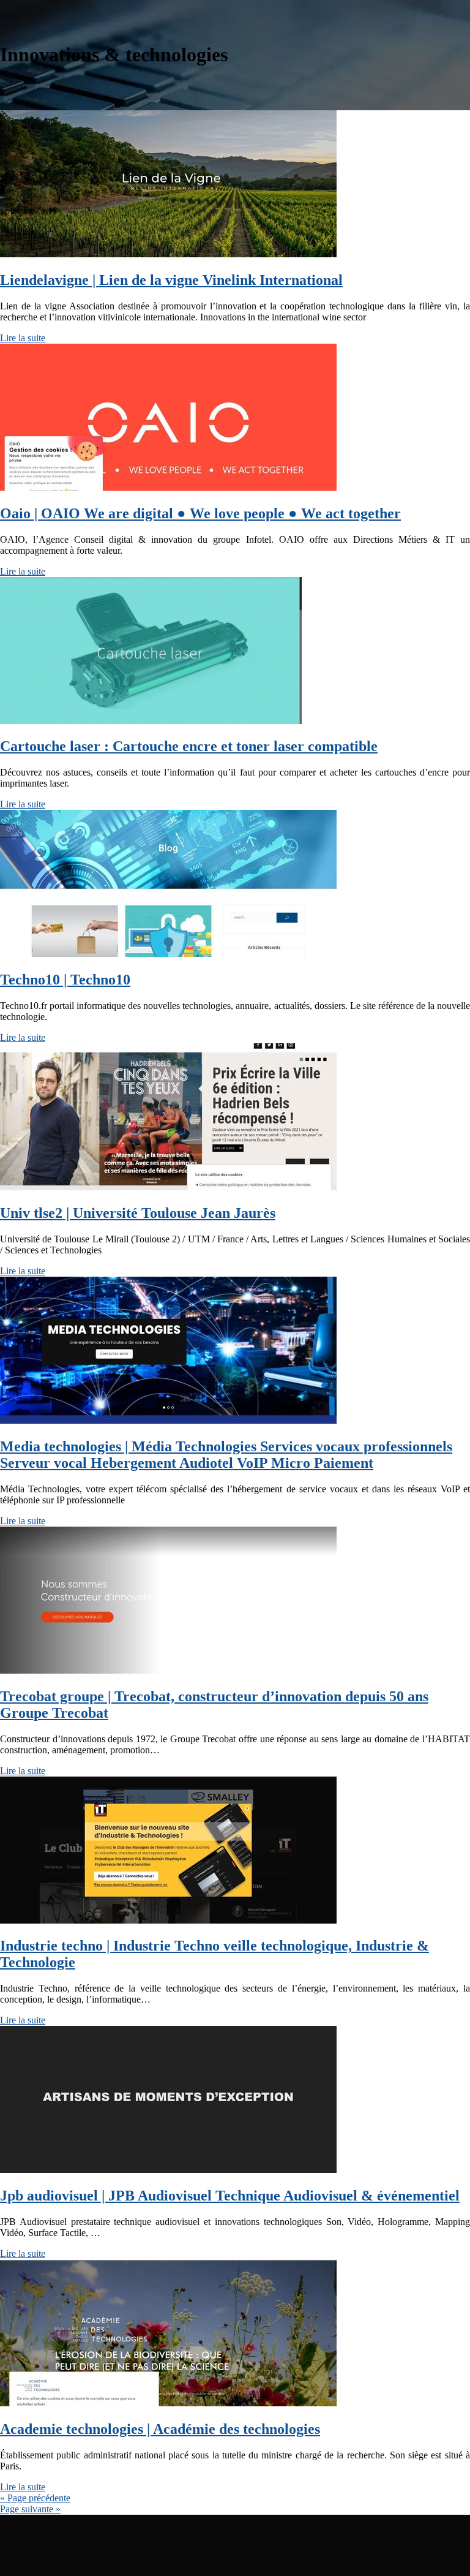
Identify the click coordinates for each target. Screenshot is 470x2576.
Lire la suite (23, 338)
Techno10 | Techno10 (65, 980)
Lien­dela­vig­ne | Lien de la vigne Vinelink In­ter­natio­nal (171, 280)
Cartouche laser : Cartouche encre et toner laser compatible (189, 746)
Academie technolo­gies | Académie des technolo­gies (160, 2429)
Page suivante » (30, 2509)
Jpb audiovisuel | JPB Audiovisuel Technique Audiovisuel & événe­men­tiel (230, 2196)
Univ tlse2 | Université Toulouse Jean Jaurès (138, 1213)
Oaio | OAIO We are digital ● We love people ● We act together (200, 513)
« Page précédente (35, 2498)
